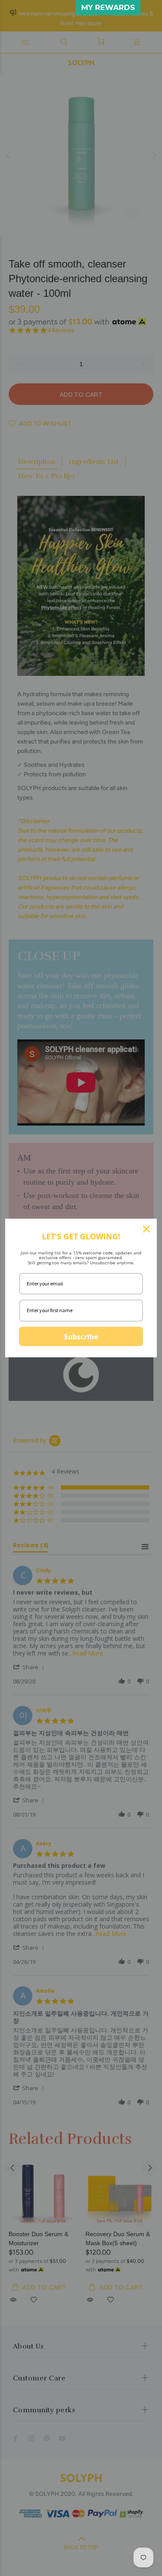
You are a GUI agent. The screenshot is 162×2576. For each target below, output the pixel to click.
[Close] (146, 1229)
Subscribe (81, 1336)
